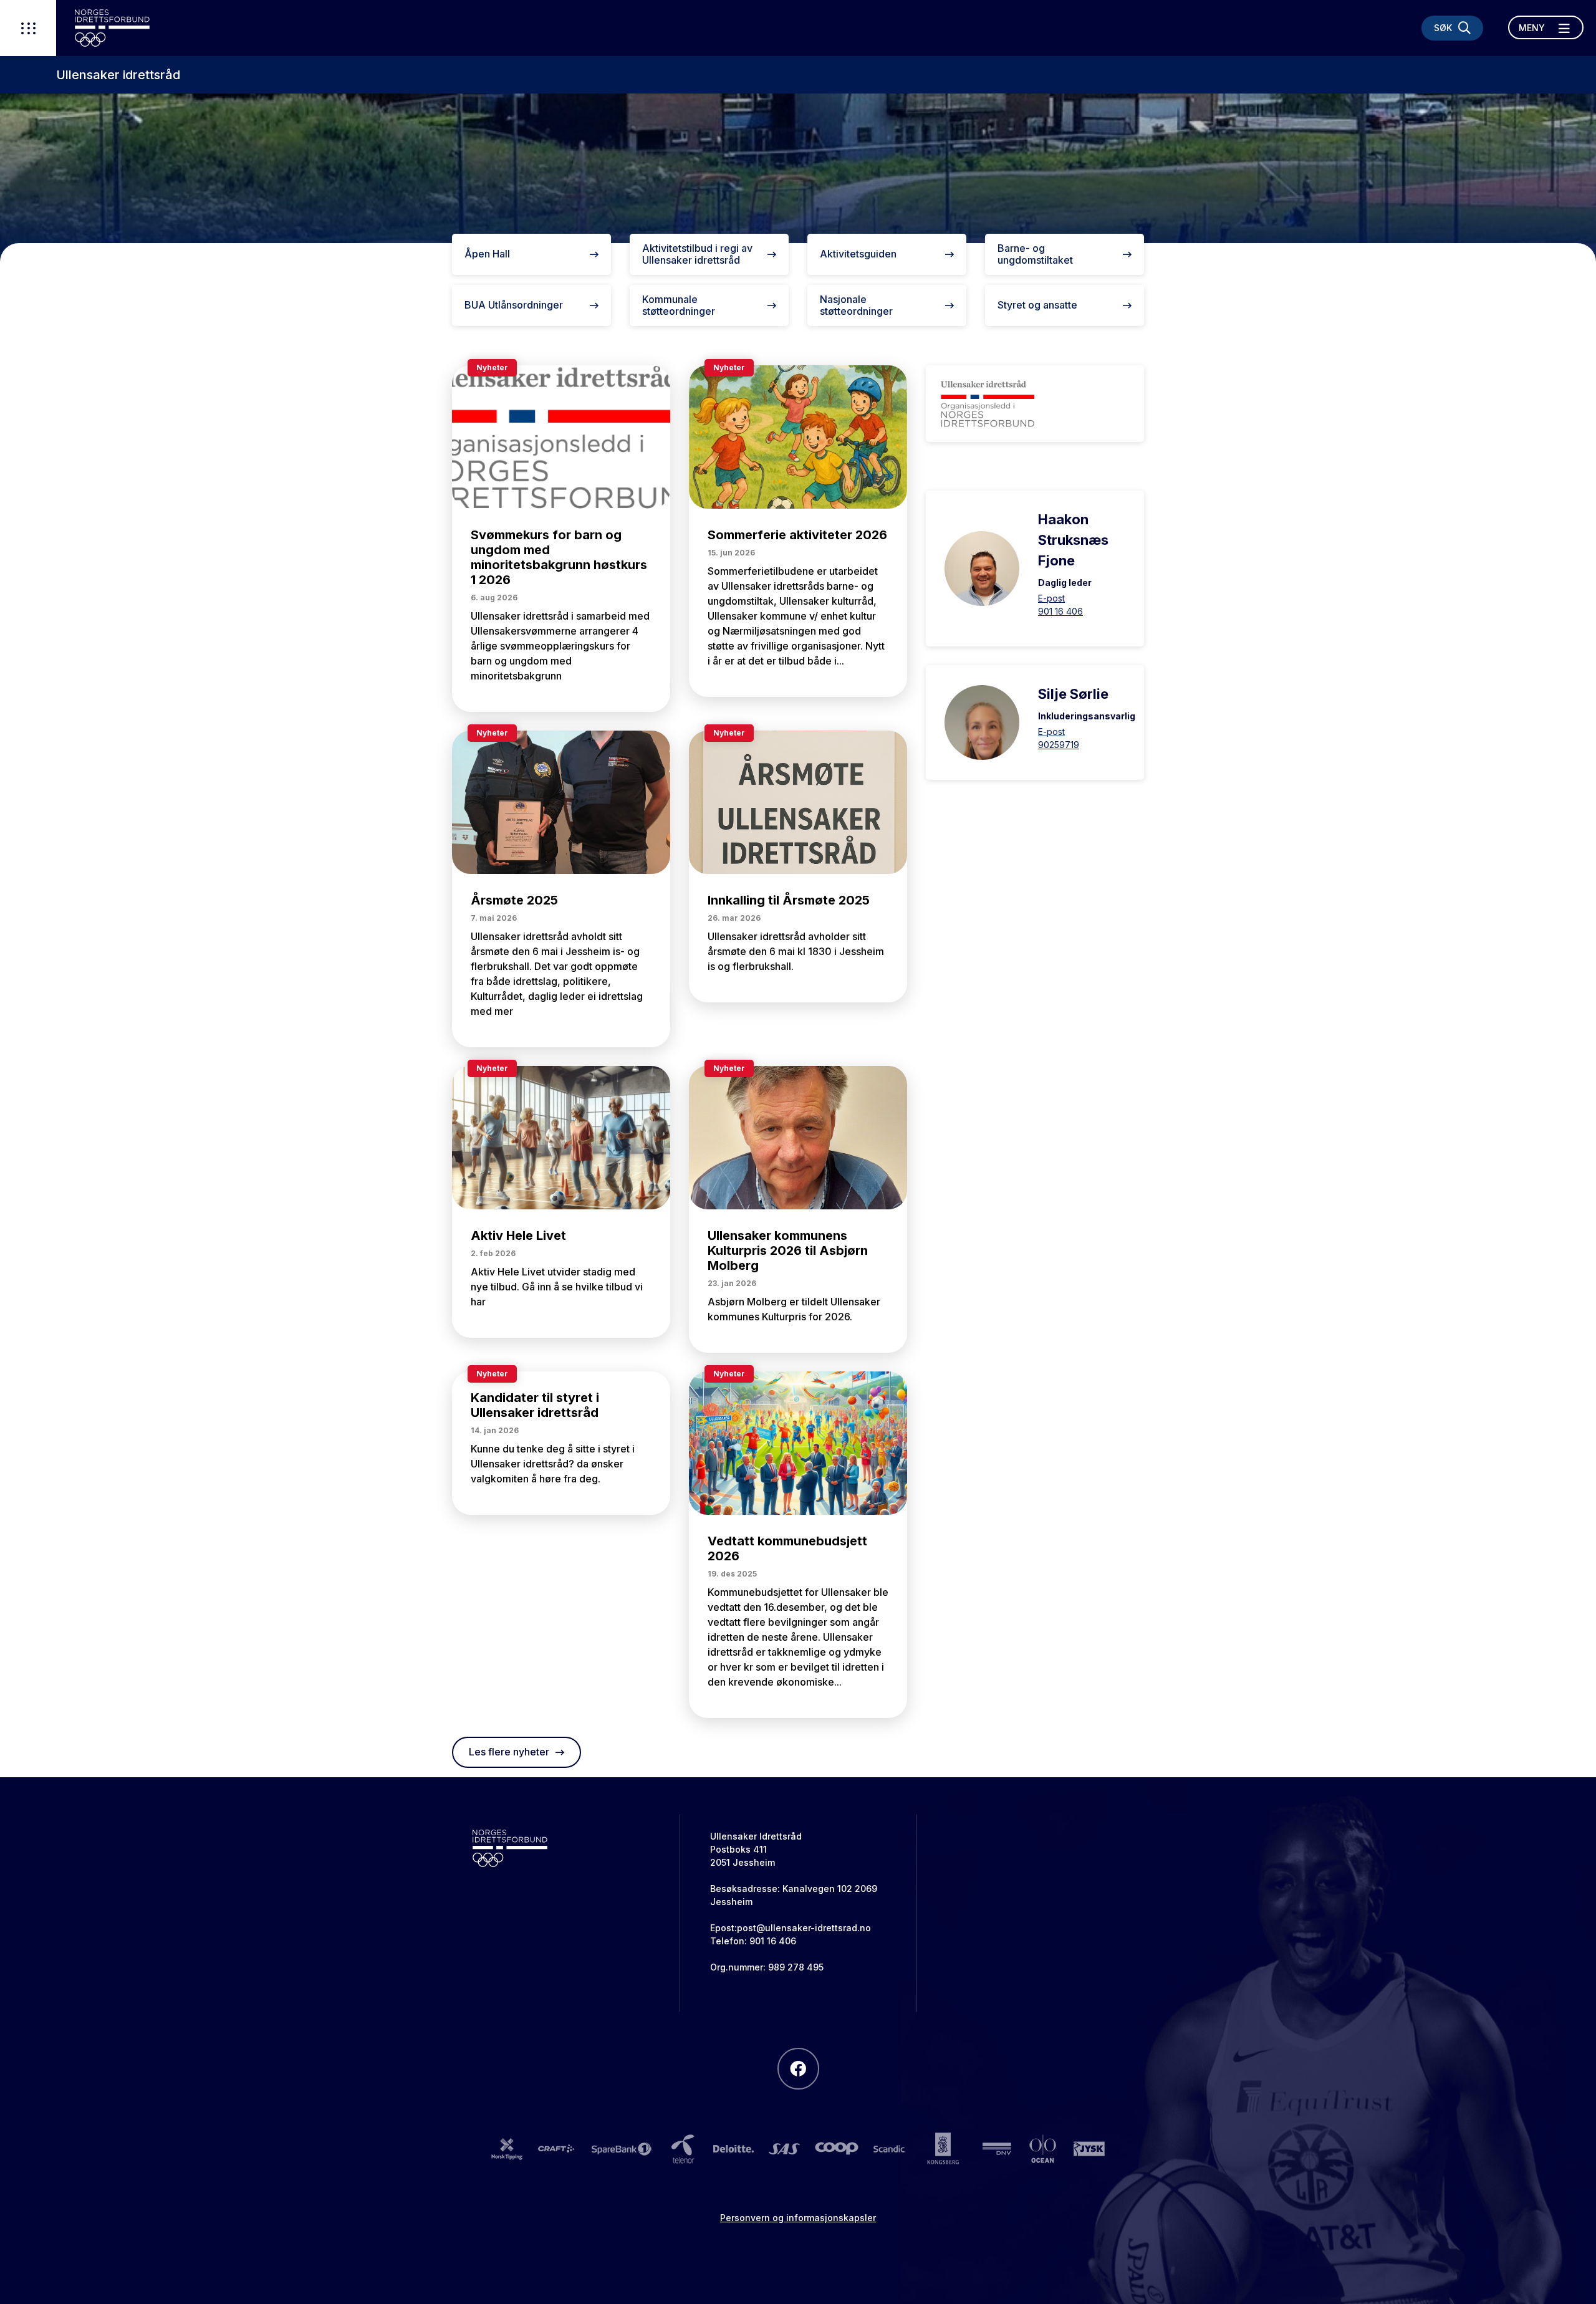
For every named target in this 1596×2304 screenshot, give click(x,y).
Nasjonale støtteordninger (856, 305)
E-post (1051, 598)
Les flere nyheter (509, 1752)
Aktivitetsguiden (858, 254)
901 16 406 (1060, 611)
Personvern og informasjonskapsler (798, 2218)
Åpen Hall (487, 254)
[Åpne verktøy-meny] (28, 28)
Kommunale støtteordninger (679, 305)
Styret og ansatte (1037, 305)
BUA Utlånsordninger (514, 305)
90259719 (1059, 745)
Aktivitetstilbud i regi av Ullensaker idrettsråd (697, 254)
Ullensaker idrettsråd (118, 75)
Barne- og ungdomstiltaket (1035, 254)
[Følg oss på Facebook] (798, 2069)
